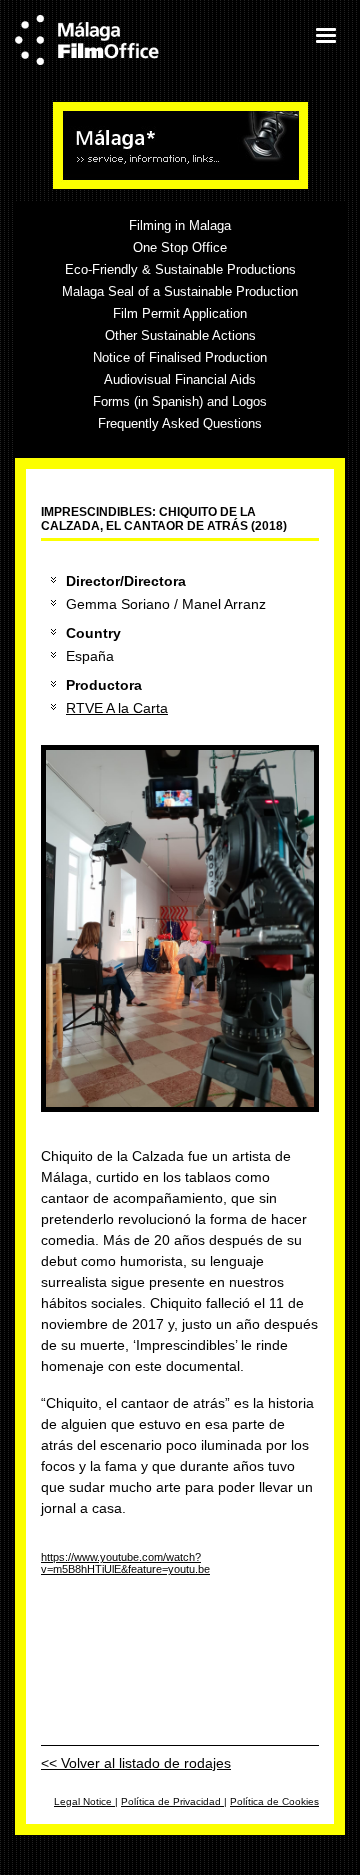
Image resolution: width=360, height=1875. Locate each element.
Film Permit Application (180, 313)
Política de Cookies (274, 1801)
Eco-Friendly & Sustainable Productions (180, 269)
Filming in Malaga (180, 225)
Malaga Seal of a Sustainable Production (180, 291)
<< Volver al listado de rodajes (136, 1763)
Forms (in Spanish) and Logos (180, 401)
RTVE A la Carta (117, 708)
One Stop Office (180, 247)
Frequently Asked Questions (180, 423)
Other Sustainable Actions (180, 335)
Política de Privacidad (172, 1801)
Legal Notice (84, 1801)
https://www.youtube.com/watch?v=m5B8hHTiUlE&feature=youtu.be (125, 1563)
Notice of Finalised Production (180, 357)
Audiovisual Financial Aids (180, 379)
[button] (325, 35)
